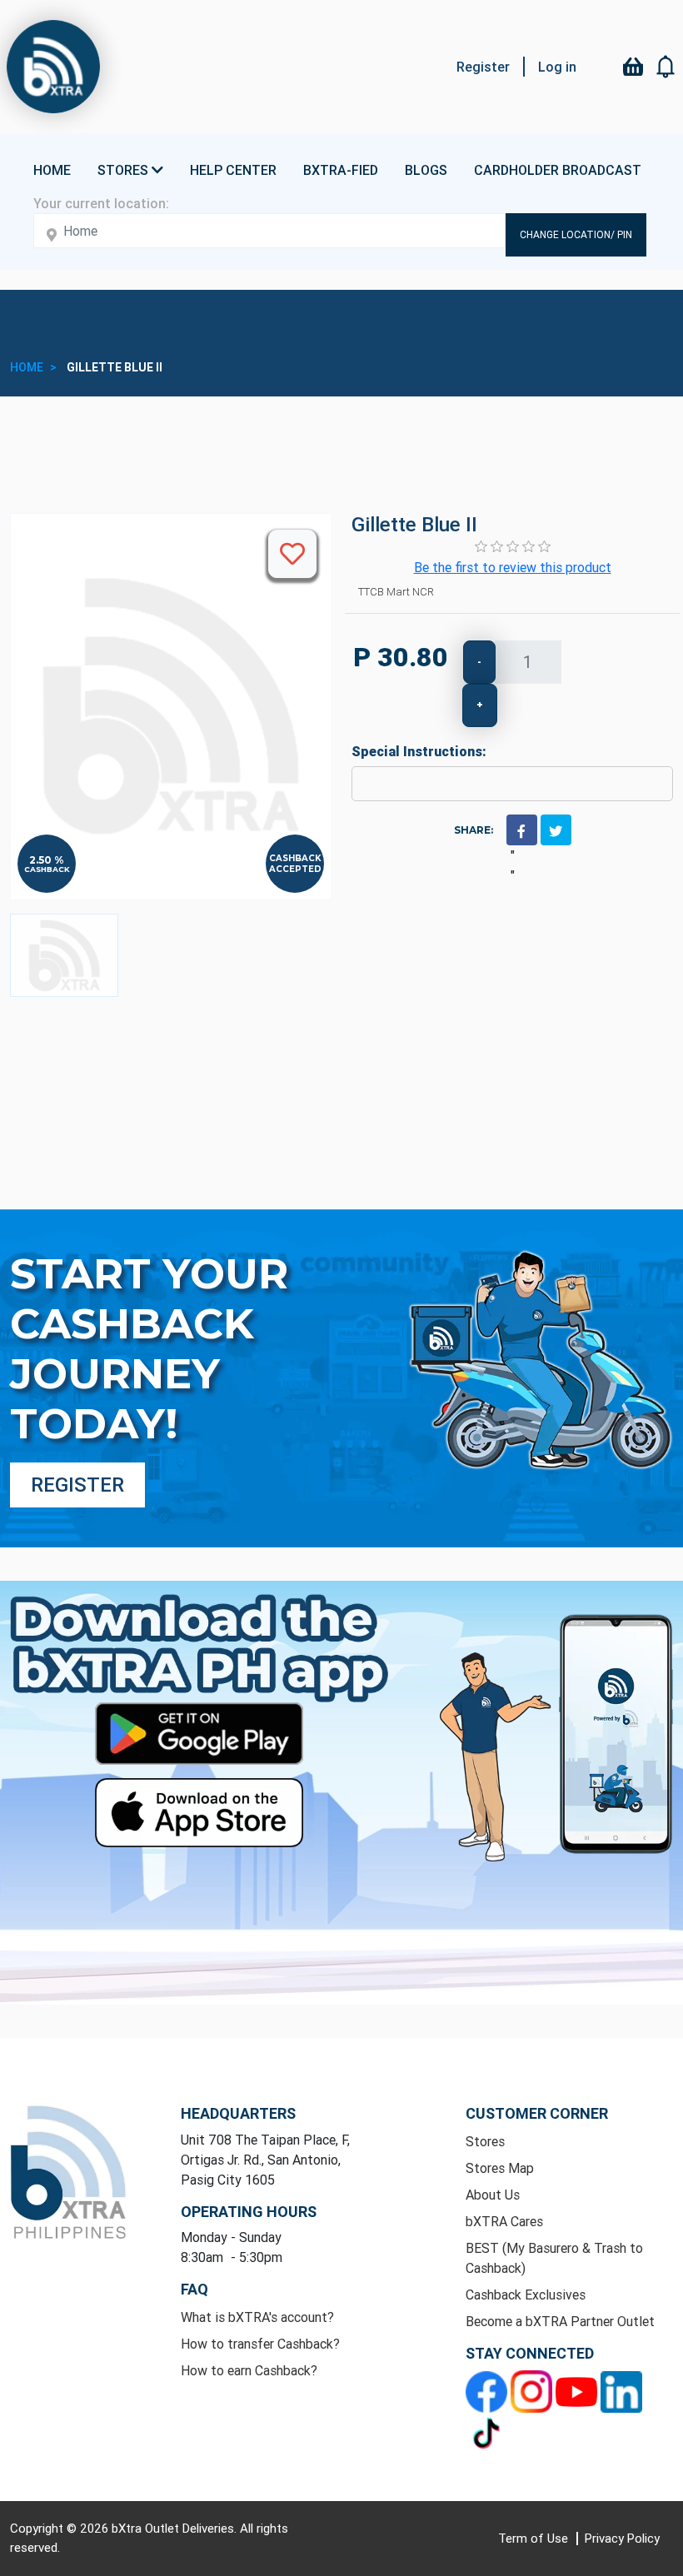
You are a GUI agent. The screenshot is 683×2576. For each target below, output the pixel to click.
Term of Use (535, 2538)
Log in (557, 67)
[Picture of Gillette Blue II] (64, 955)
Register (483, 67)
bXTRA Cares (504, 2221)
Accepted (295, 869)
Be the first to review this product (513, 567)
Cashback (47, 869)
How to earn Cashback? (249, 2370)
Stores (485, 2141)
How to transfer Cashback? (260, 2344)
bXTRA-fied (341, 170)
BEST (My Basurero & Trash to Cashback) (554, 2258)
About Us (493, 2195)
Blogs (426, 170)
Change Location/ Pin (576, 234)
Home (52, 170)
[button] (666, 67)
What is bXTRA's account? (257, 2317)
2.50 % (47, 860)
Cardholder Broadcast (558, 170)
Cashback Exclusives (526, 2294)
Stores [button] (125, 170)
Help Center (233, 170)
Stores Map (500, 2168)
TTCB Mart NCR (396, 592)
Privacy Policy (622, 2538)
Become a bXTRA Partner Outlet (560, 2321)
